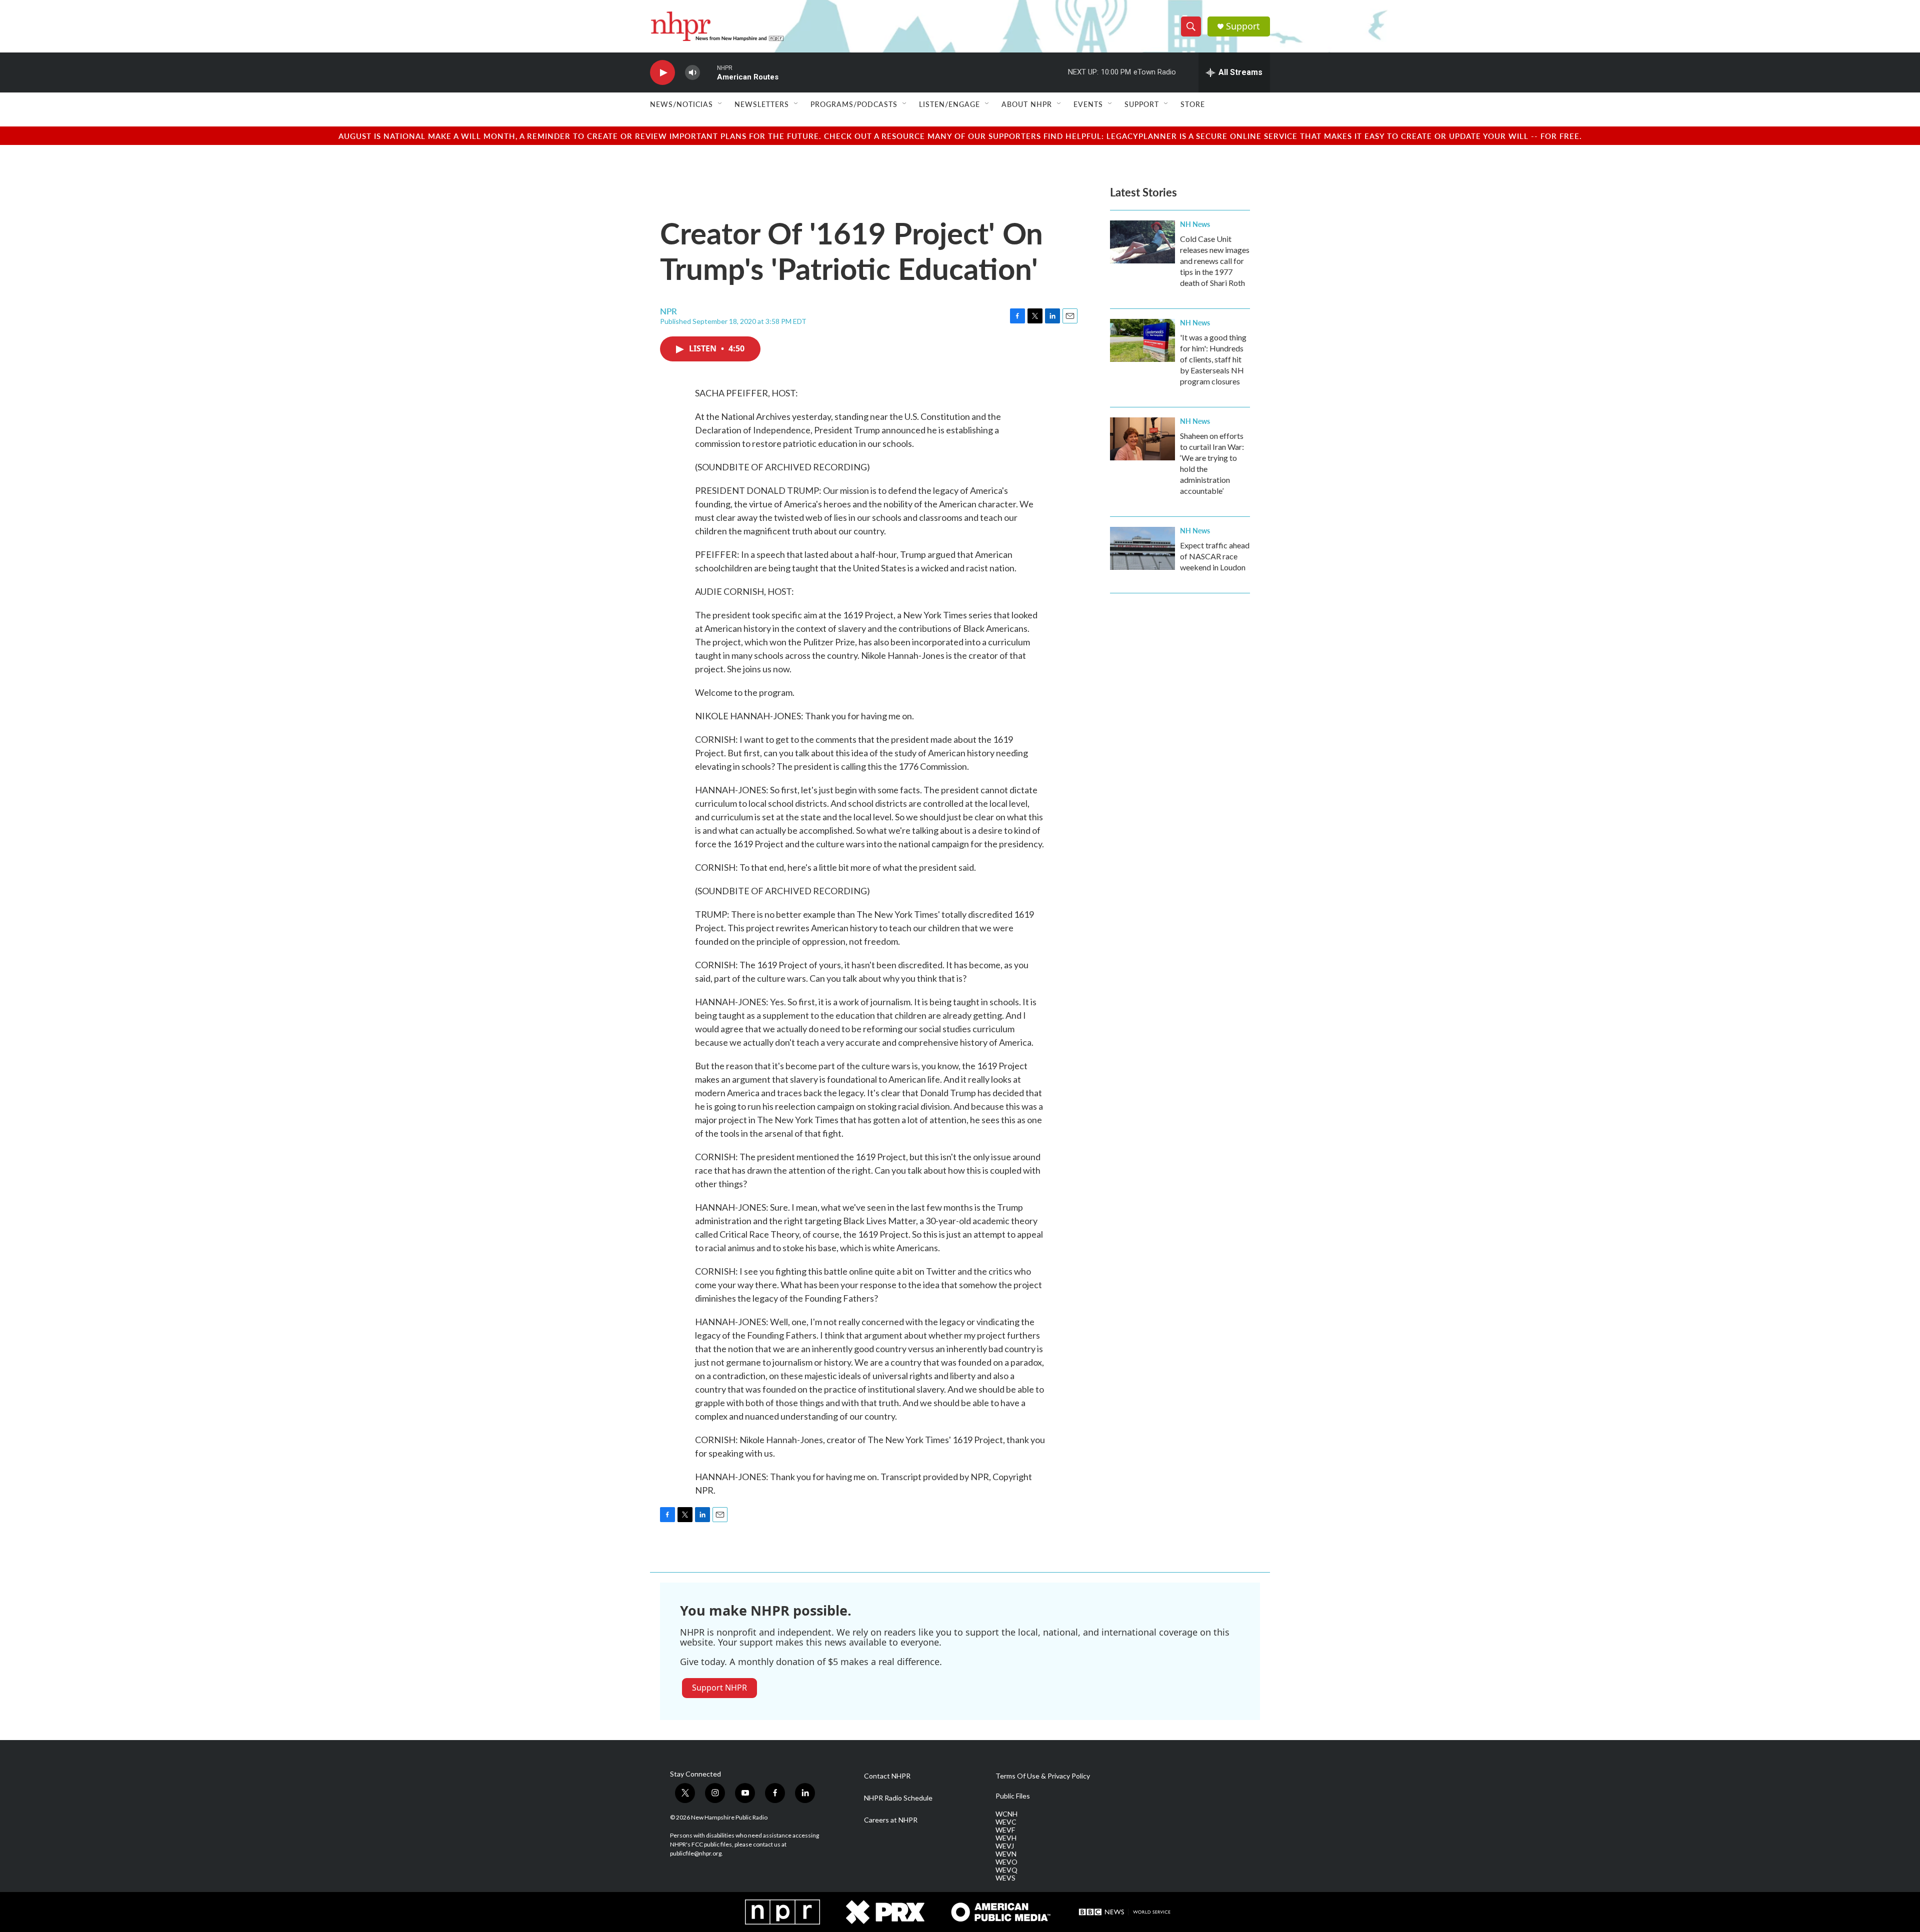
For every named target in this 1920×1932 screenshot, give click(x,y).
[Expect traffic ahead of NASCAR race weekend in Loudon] (1142, 548)
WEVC (1006, 1822)
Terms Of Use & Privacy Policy (1043, 1776)
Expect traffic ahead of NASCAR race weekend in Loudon (1215, 556)
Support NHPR (719, 1688)
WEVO (1006, 1862)
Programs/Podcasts (854, 104)
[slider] (708, 72)
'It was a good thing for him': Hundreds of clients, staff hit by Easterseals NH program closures (1213, 359)
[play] (662, 73)
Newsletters (762, 104)
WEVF (1005, 1830)
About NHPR (1027, 104)
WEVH (1006, 1838)
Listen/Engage (949, 104)
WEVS (1005, 1878)
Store (1193, 104)
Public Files (1013, 1796)
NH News (1195, 224)
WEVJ (1005, 1846)
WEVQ (1006, 1870)
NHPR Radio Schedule (898, 1798)
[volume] (692, 73)
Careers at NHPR (891, 1820)
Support (1243, 26)
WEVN (1006, 1854)
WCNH (1006, 1814)
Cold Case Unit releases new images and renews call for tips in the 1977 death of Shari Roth (1215, 261)
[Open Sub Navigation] (720, 104)
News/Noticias (681, 104)
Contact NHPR (887, 1776)
